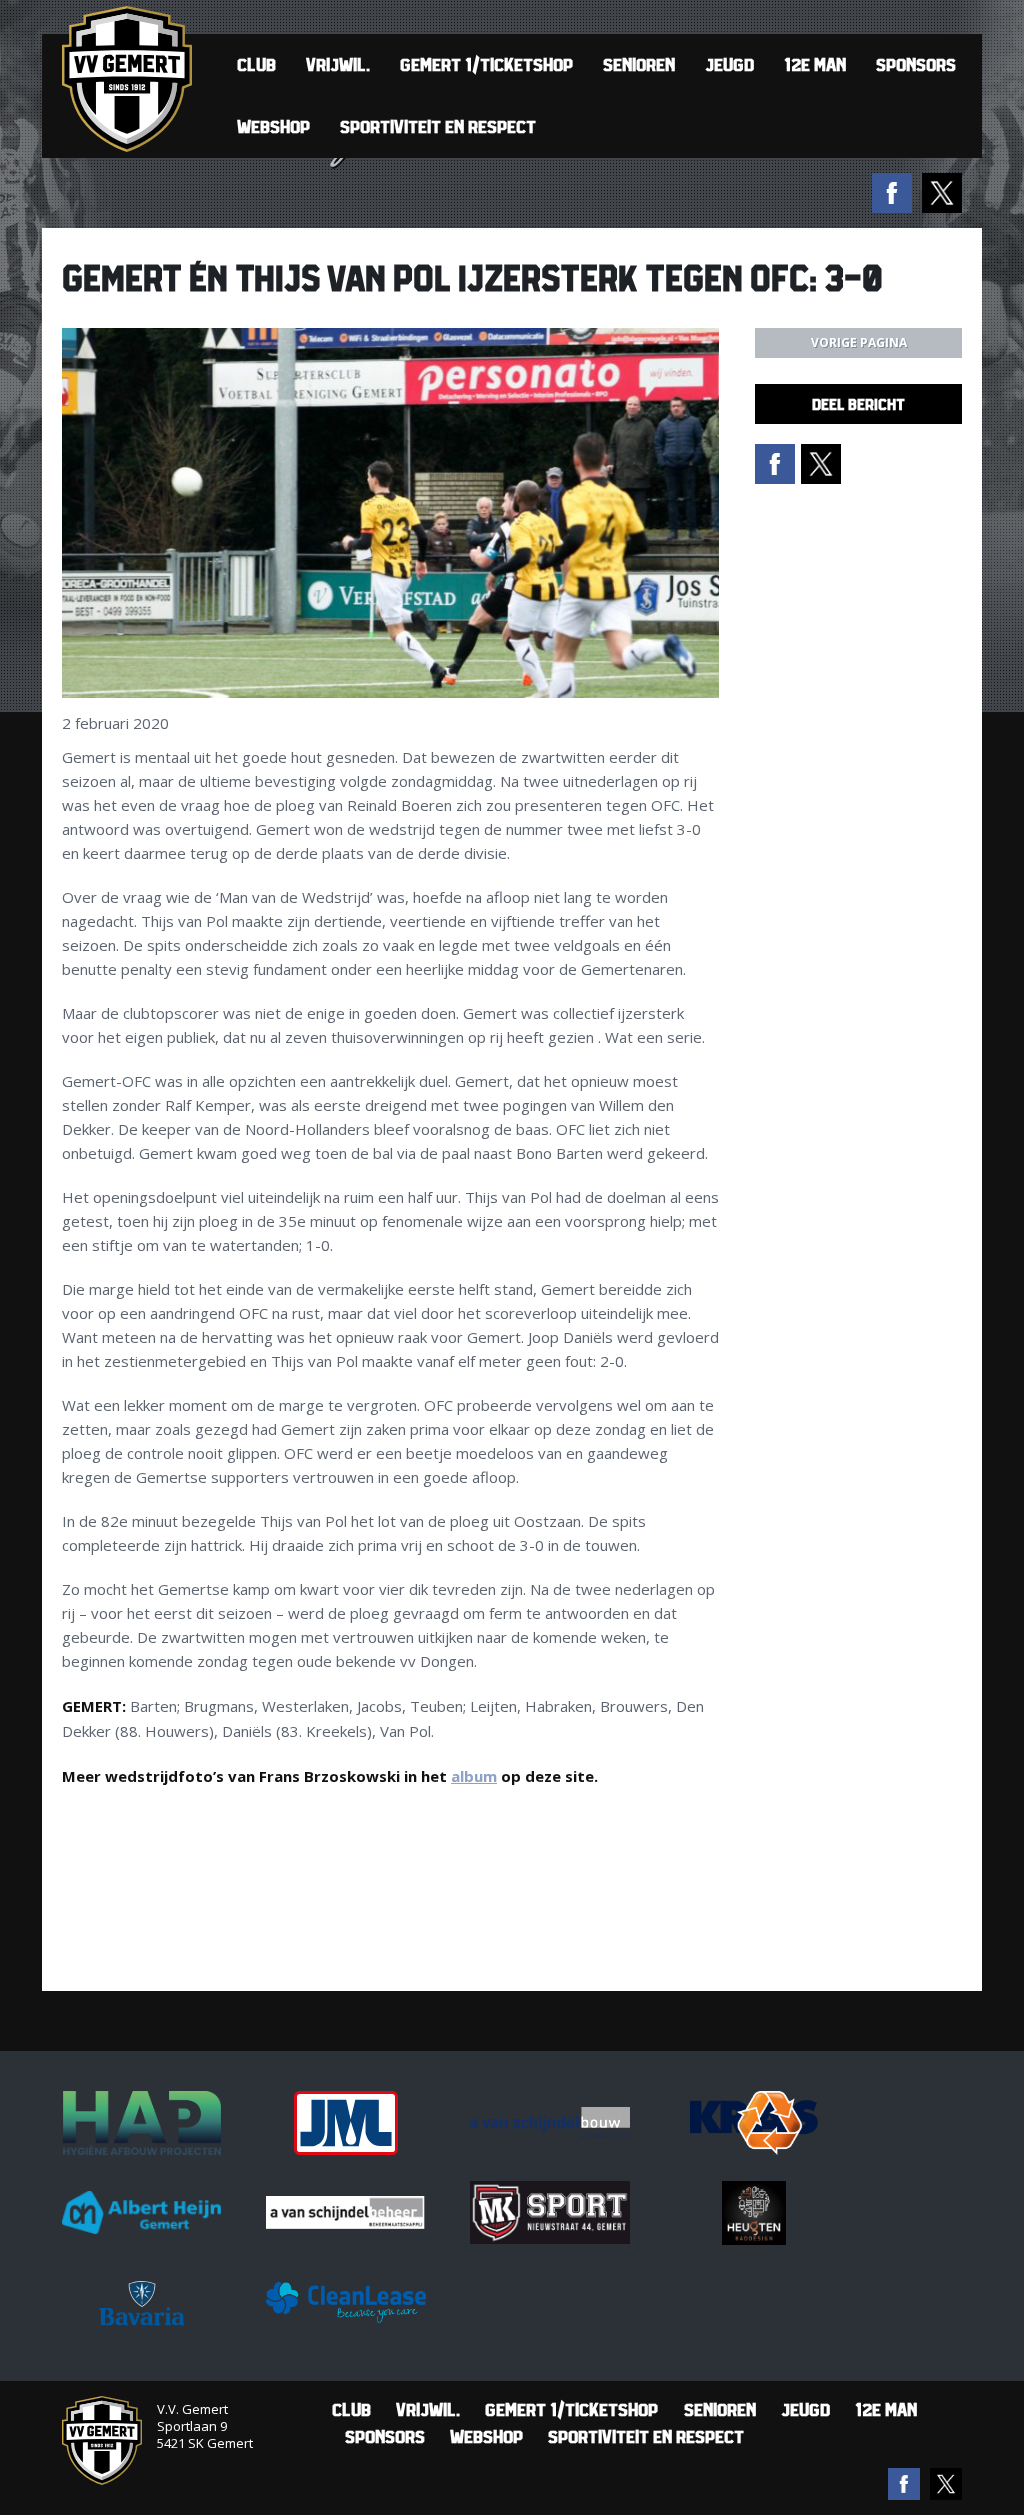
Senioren (639, 64)
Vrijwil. (338, 64)
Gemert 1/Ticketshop (486, 64)
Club (256, 64)
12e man (815, 64)
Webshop (273, 126)
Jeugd (729, 64)
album (474, 1776)
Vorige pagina (859, 342)
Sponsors (916, 64)
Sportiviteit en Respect (438, 126)
